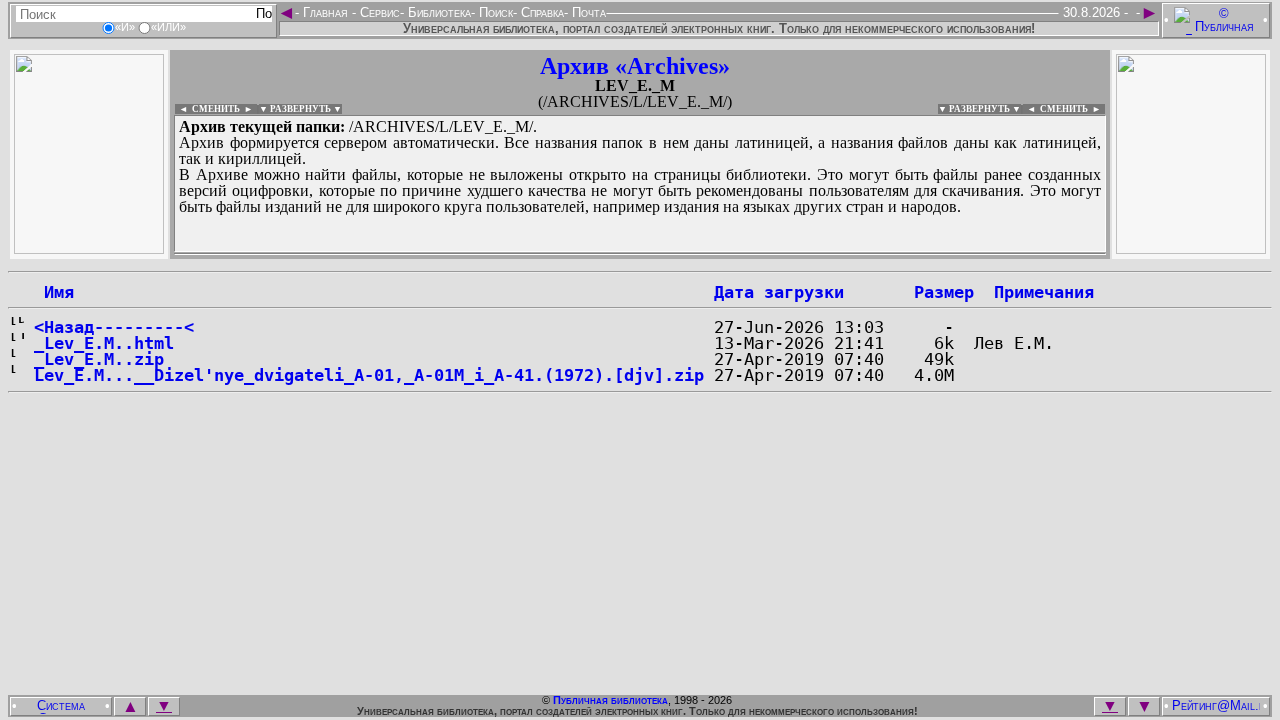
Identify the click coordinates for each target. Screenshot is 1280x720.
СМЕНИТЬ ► (1072, 109)
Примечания (1044, 292)
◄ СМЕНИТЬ (207, 109)
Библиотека (437, 12)
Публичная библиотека (610, 700)
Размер (944, 292)
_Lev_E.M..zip (99, 359)
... (640, 254)
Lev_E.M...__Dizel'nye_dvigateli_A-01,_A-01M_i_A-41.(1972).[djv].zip (369, 375)
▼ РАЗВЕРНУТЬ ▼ (300, 109)
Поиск (494, 12)
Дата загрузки (779, 292)
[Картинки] (1191, 248)
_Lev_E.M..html (104, 343)
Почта (587, 12)
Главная (325, 12)
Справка (540, 12)
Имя (54, 292)
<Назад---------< (114, 327)
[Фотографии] (89, 248)
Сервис (378, 12)
